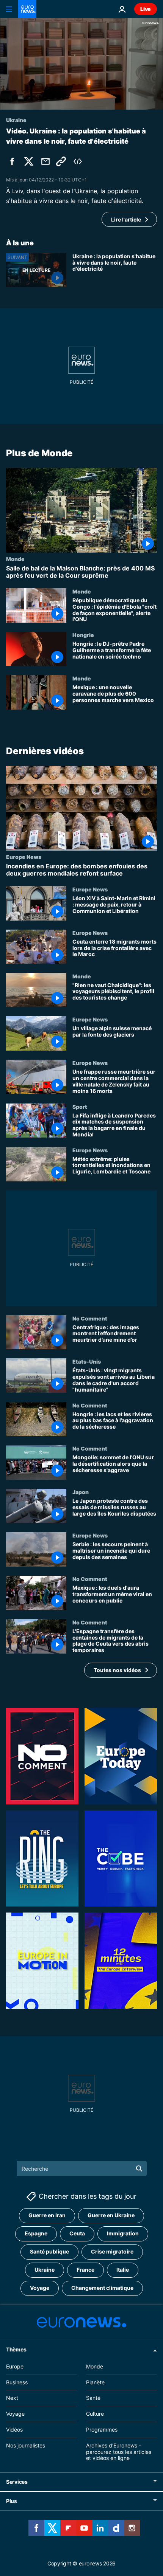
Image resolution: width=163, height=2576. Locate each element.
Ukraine (45, 2270)
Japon (81, 1492)
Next (12, 2398)
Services (17, 2482)
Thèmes (16, 2349)
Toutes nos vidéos (117, 1670)
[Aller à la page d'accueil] (27, 9)
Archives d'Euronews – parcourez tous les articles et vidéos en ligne (119, 2452)
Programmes (102, 2430)
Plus (12, 2501)
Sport (80, 1107)
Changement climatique (102, 2288)
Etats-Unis (87, 1362)
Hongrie (83, 635)
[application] (81, 64)
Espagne (36, 2233)
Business (17, 2382)
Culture (95, 2414)
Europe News (24, 857)
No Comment (90, 1318)
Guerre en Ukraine (111, 2215)
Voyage (40, 2288)
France (85, 2270)
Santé (93, 2398)
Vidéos (14, 2430)
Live (146, 9)
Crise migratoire (112, 2251)
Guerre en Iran (47, 2215)
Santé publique (49, 2251)
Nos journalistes (26, 2445)
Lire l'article (126, 219)
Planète (95, 2382)
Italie (123, 2270)
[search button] (139, 2168)
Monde (15, 559)
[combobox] (82, 2168)
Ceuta (77, 2233)
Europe (15, 2366)
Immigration (123, 2233)
